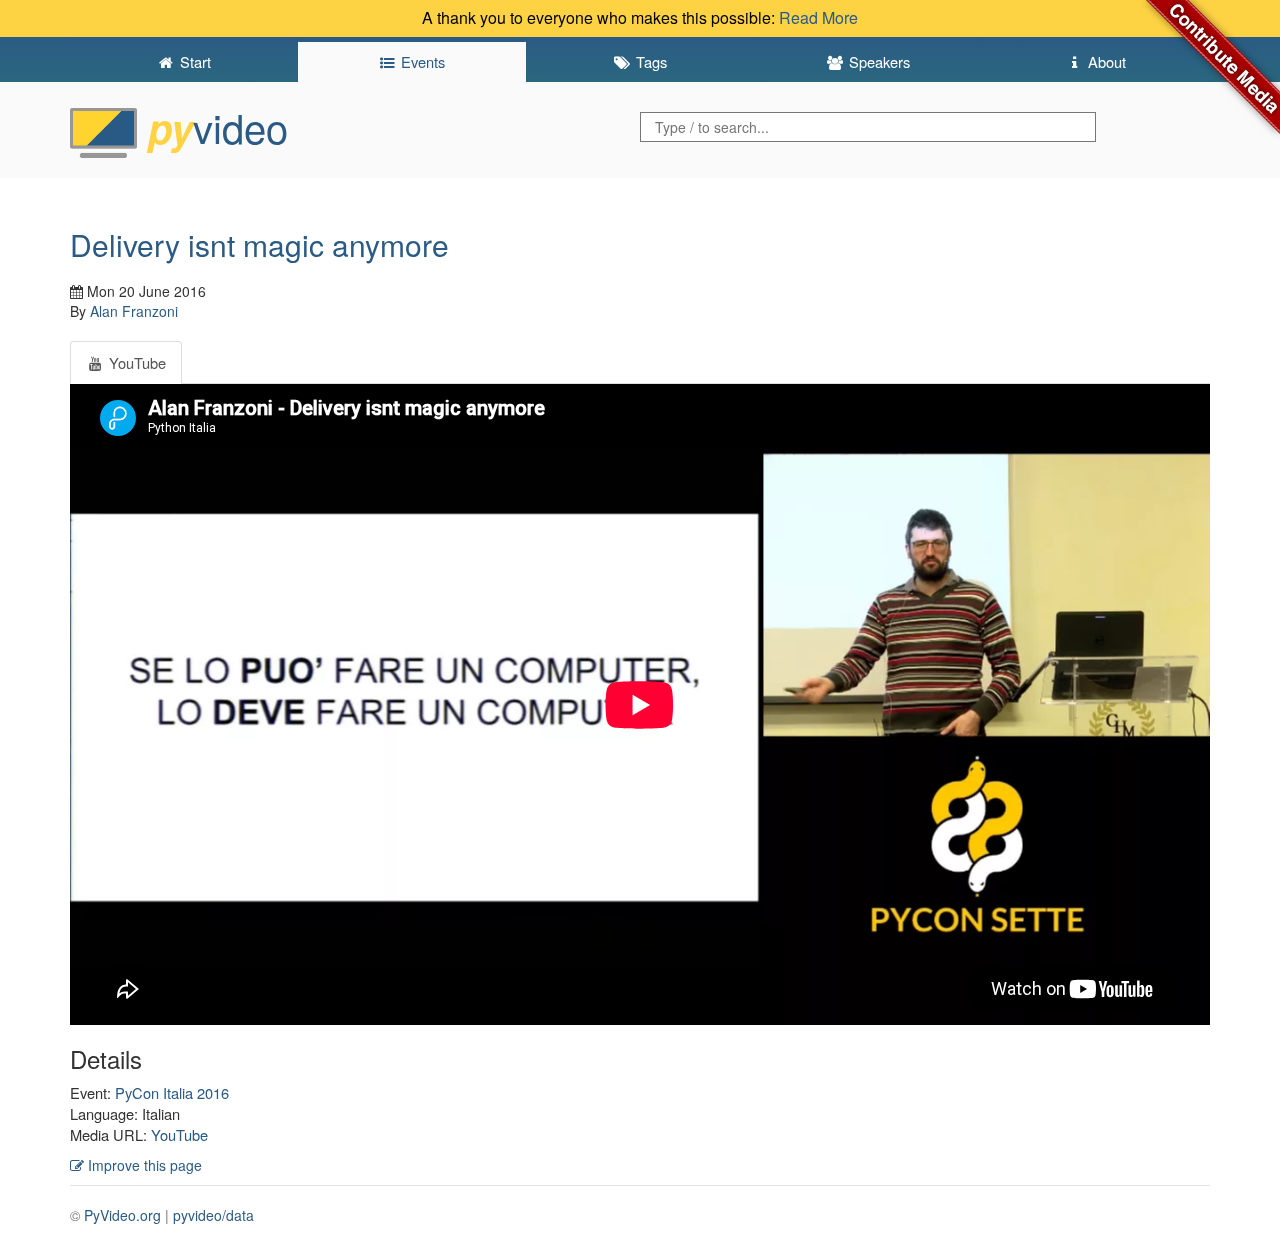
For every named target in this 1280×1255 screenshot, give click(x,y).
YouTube (179, 1134)
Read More (818, 17)
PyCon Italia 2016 (172, 1092)
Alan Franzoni (134, 311)
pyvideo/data (213, 1215)
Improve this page (143, 1165)
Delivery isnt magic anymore (259, 244)
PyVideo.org (122, 1215)
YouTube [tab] (135, 362)
